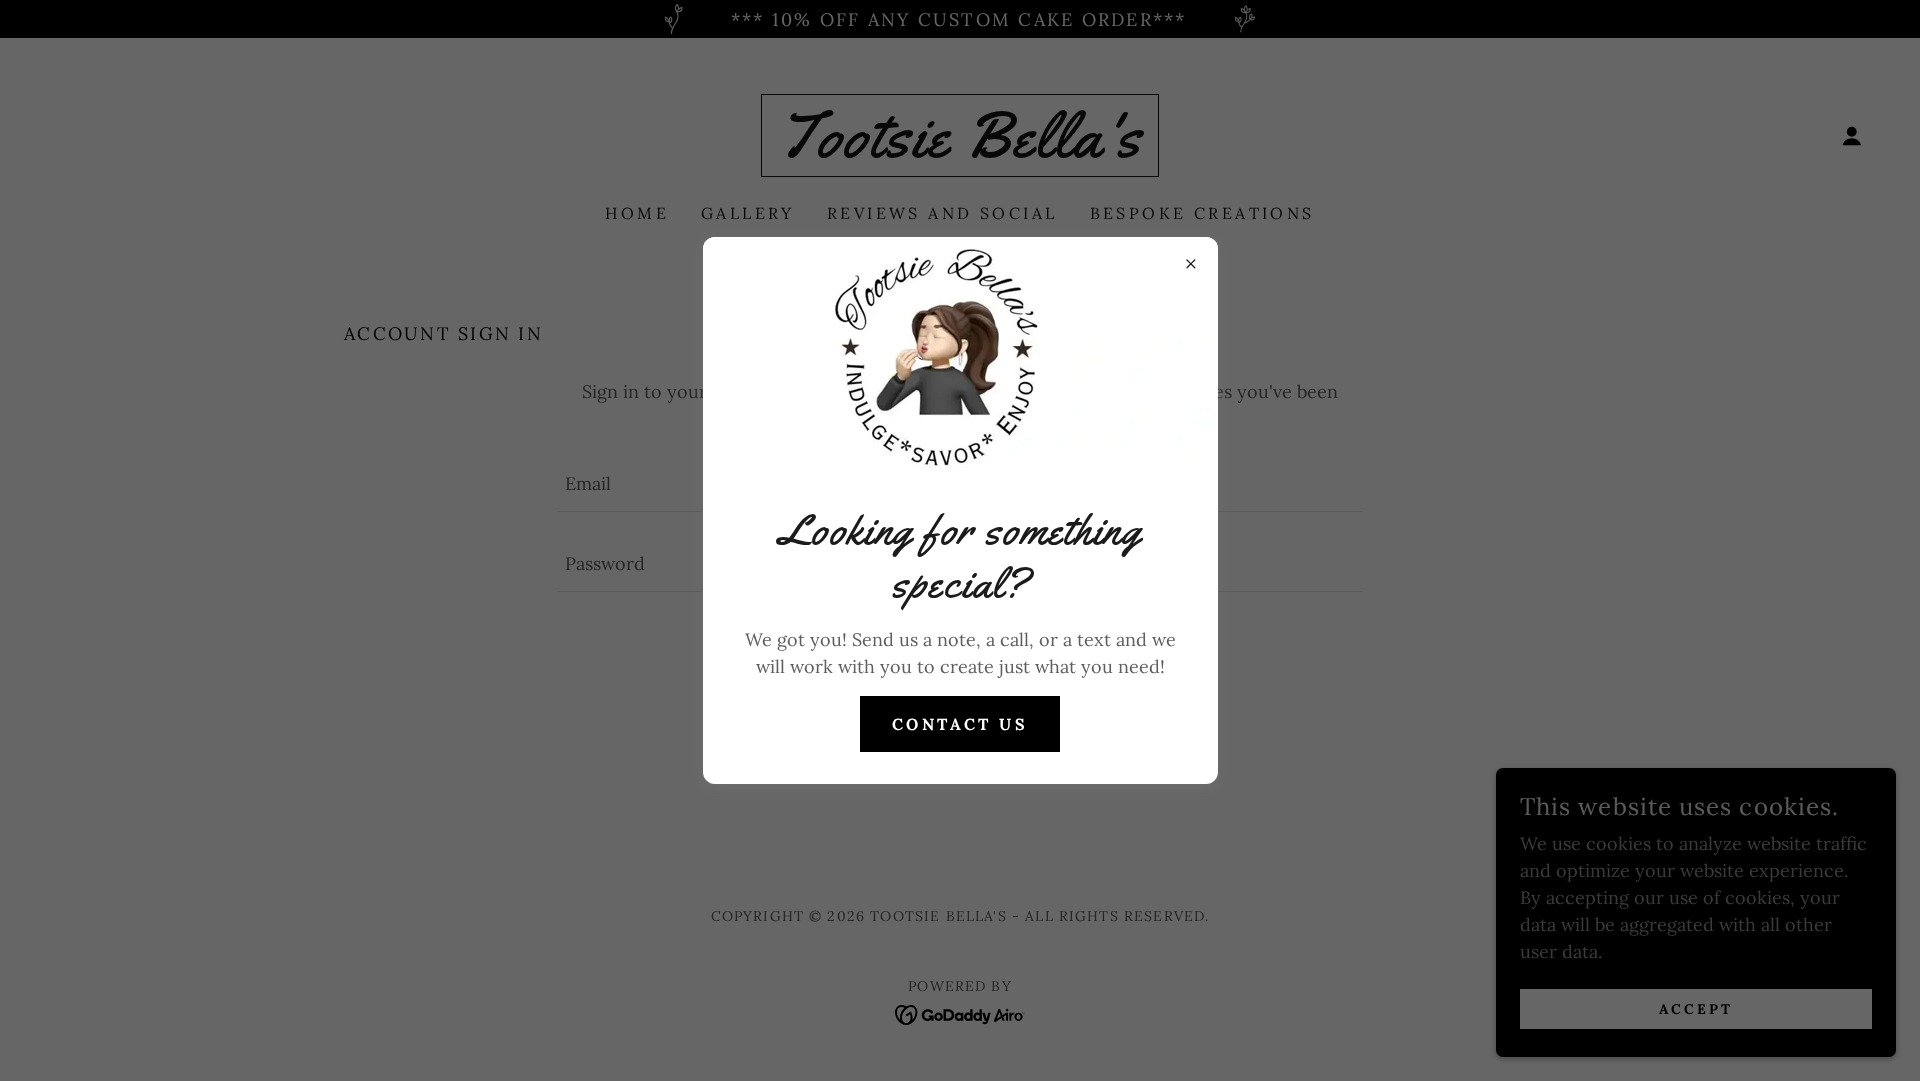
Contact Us (960, 724)
